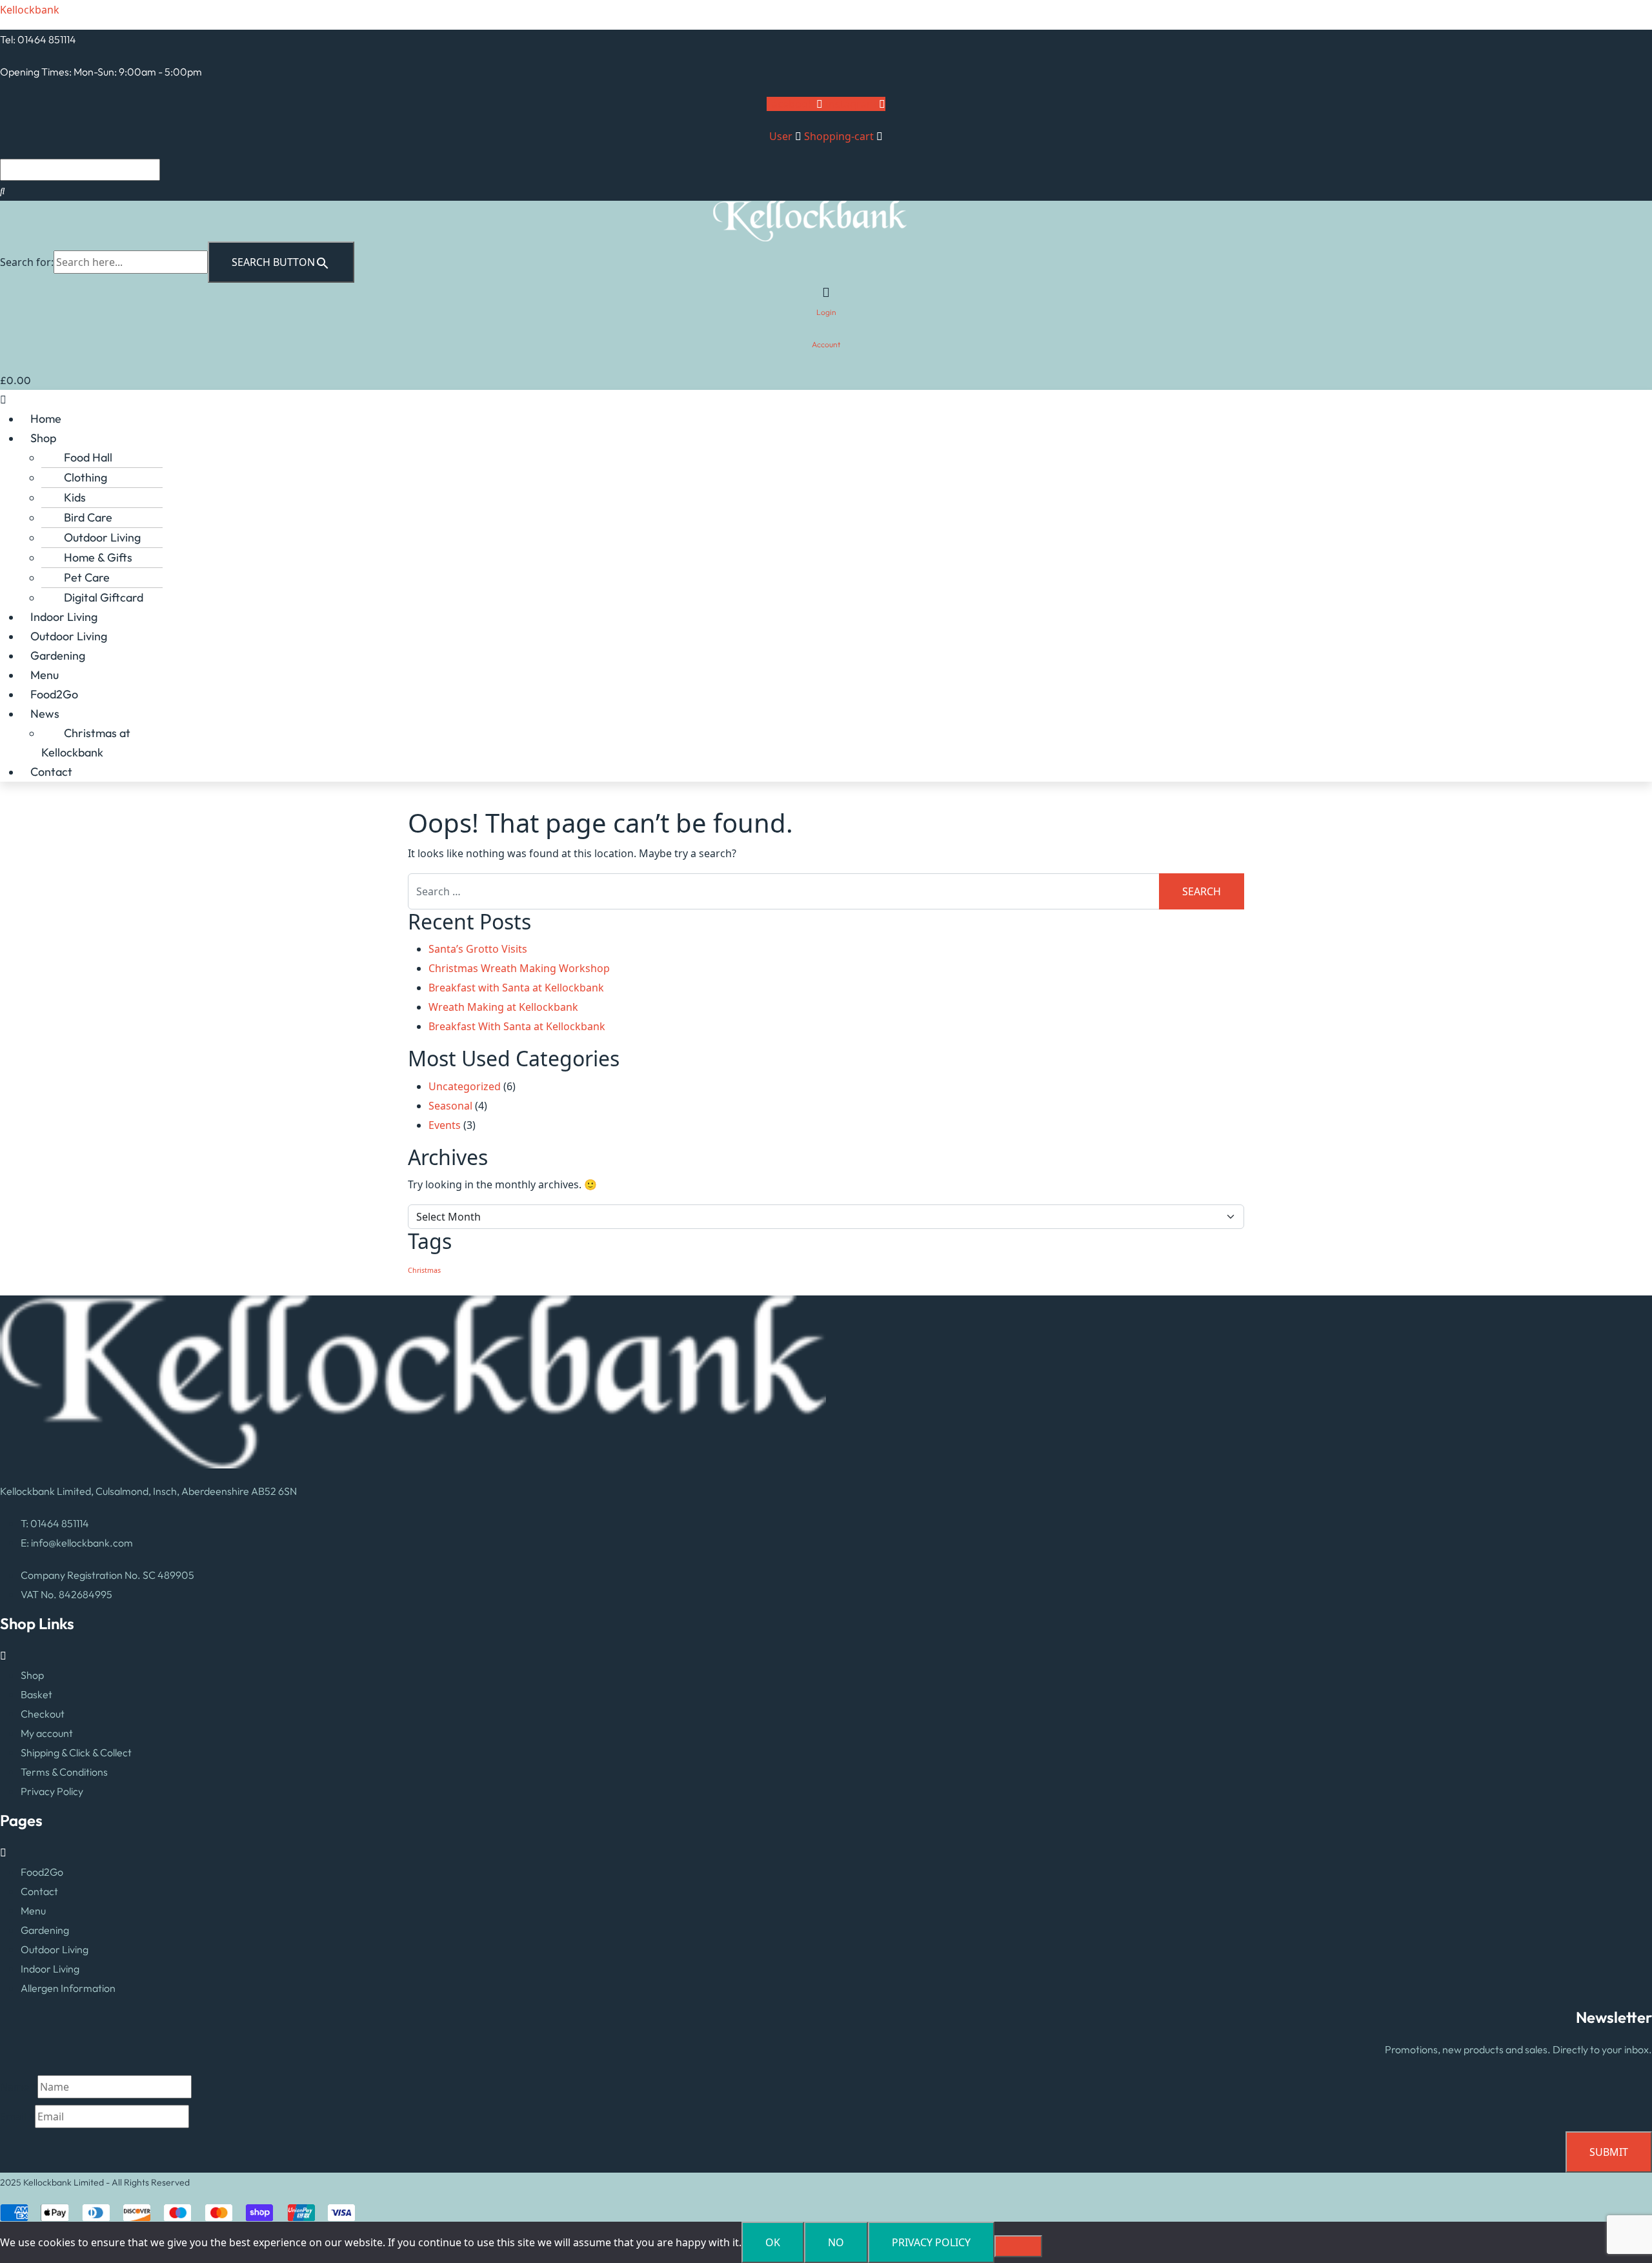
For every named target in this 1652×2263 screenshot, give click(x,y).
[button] (826, 400)
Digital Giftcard (104, 597)
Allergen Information (68, 1988)
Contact (51, 772)
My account (47, 1733)
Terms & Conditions (64, 1772)
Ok (773, 2242)
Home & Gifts (98, 557)
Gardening (58, 655)
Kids (75, 497)
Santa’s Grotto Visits (478, 949)
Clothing (86, 477)
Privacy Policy (52, 1791)
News (45, 714)
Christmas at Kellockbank (86, 743)
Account (826, 344)
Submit (1609, 2152)
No (836, 2242)
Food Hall (88, 457)
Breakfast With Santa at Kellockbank (517, 1026)
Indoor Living (64, 617)
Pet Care (87, 577)
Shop (43, 438)
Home (46, 419)
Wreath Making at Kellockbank (503, 1007)
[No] (1018, 2246)
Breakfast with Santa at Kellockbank (516, 988)
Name (19, 2087)
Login (826, 312)
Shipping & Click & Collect (76, 1752)
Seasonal (450, 1106)
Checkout (43, 1714)
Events (445, 1125)
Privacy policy (931, 2242)
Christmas (424, 1270)
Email (17, 2116)
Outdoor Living (102, 537)
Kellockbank (30, 10)
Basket (36, 1694)
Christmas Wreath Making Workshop (519, 968)
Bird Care (88, 517)
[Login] (826, 292)
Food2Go (54, 694)
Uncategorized (465, 1086)
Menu (45, 675)
